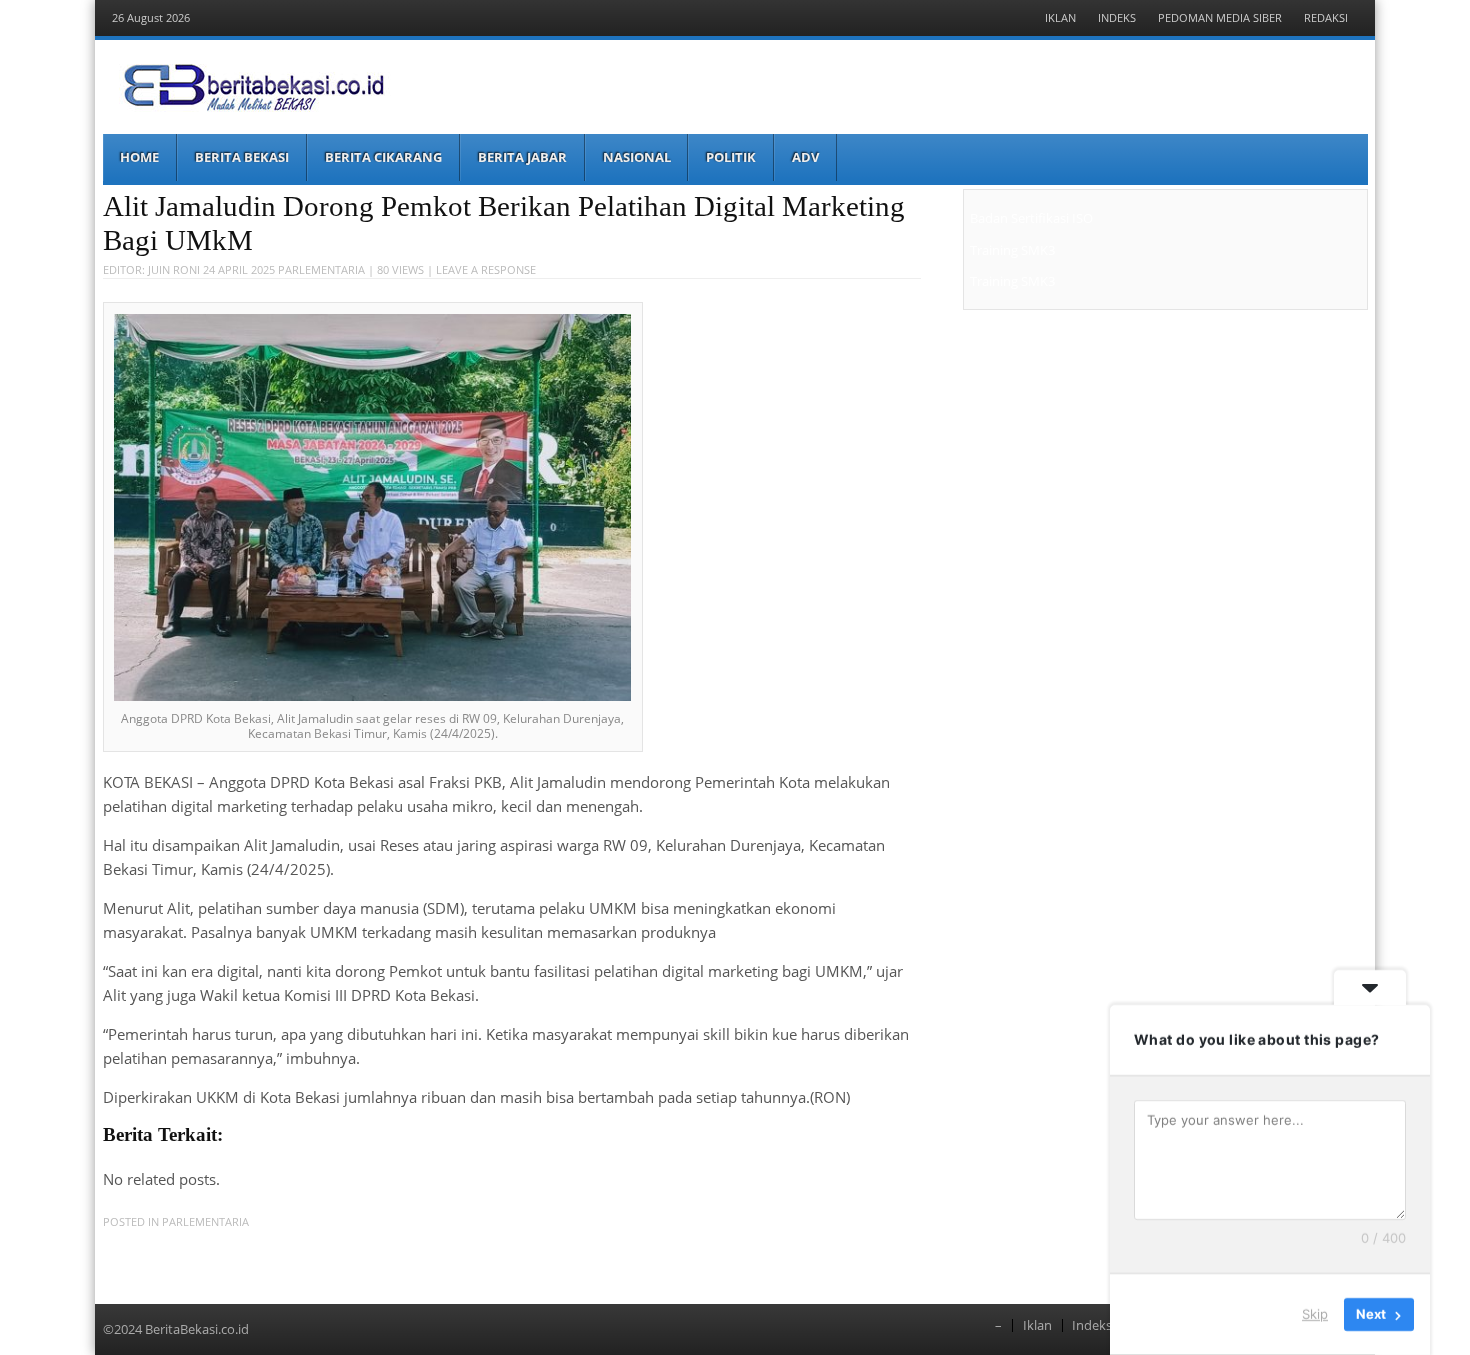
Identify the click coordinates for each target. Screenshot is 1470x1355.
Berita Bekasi (242, 157)
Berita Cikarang (383, 157)
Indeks (1117, 17)
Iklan (1060, 17)
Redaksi (1326, 17)
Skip (1315, 1314)
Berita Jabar (522, 157)
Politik (731, 157)
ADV (805, 157)
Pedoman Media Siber (1220, 17)
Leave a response (486, 269)
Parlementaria (321, 269)
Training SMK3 (1012, 250)
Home (139, 157)
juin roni (174, 269)
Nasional (637, 157)
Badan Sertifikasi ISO (1031, 218)
